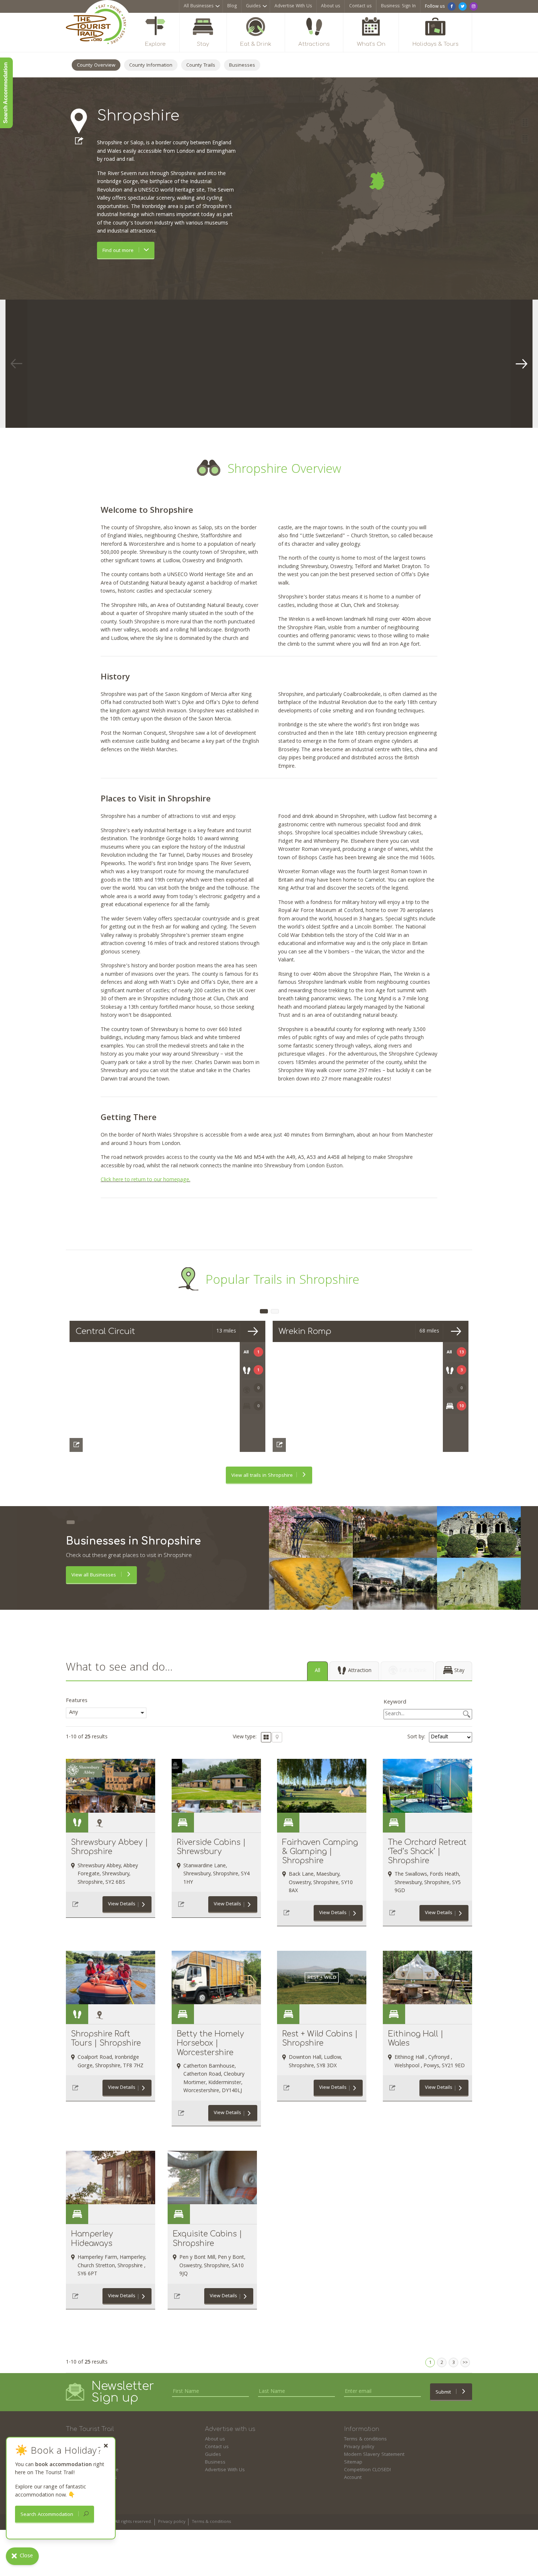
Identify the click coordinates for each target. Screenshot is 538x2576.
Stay (459, 1671)
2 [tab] (275, 1311)
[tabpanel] (93, 364)
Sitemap (353, 2462)
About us (330, 6)
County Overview (96, 66)
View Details (122, 1904)
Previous (16, 364)
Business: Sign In (398, 6)
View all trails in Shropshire (262, 1476)
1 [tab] (264, 1311)
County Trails (201, 66)
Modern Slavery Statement (374, 2455)
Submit (444, 2392)
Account (353, 2478)
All (317, 1671)
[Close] (106, 2446)
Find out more (119, 251)
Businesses (242, 66)
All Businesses (199, 6)
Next (522, 364)
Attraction (360, 1671)
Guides (253, 6)
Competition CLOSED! (367, 2470)
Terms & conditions (365, 2439)
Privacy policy (359, 2447)
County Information (151, 66)
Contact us (360, 6)
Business (215, 2462)
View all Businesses (94, 1575)
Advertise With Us (293, 6)
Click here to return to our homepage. (145, 1180)
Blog (232, 6)
